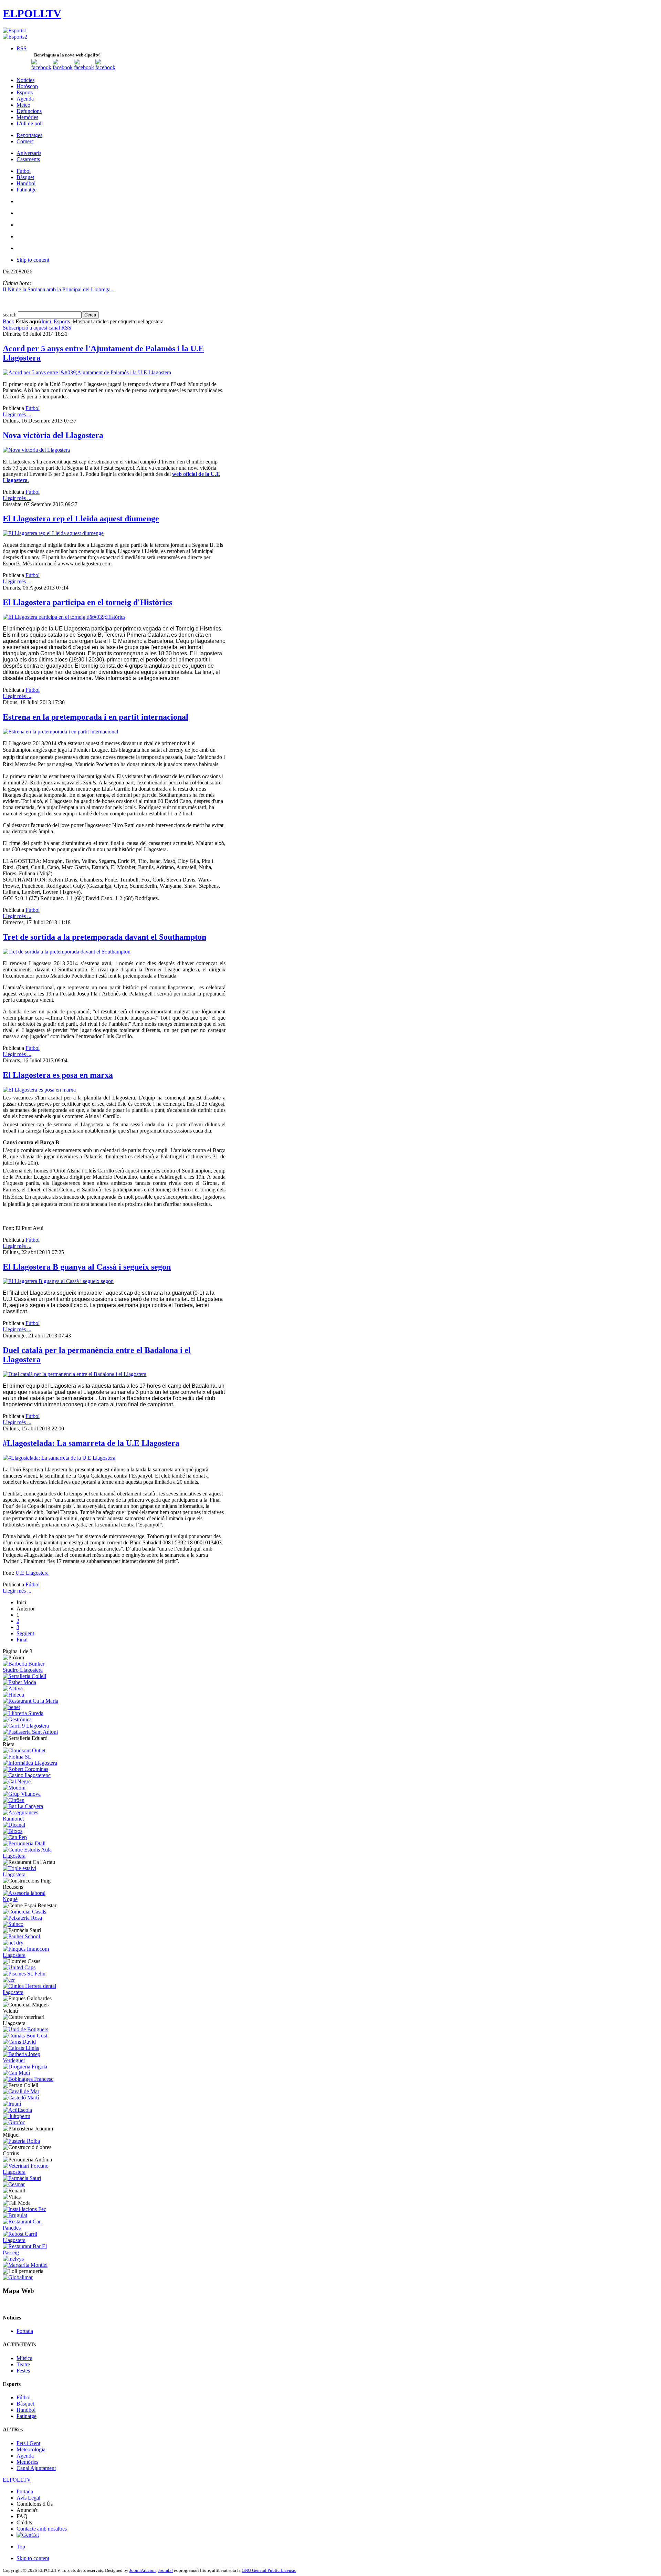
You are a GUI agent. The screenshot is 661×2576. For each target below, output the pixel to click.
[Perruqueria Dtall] (24, 1843)
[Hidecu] (13, 1695)
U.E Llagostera (32, 1573)
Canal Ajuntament (36, 2468)
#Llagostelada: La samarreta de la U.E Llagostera (91, 1443)
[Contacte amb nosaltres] (105, 67)
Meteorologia (31, 2449)
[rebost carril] (32, 2240)
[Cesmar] (14, 2184)
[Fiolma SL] (17, 1757)
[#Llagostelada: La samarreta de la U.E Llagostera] (59, 1458)
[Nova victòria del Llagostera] (36, 450)
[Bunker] (32, 1670)
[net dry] (13, 1943)
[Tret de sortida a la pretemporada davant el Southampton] (67, 952)
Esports (62, 321)
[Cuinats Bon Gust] (25, 2036)
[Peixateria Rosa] (22, 1918)
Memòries (27, 2462)
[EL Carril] (26, 1726)
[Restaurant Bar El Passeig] (32, 2252)
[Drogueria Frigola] (25, 2067)
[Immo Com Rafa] (32, 1955)
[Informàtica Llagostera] (30, 1763)
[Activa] (13, 1688)
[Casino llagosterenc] (27, 1775)
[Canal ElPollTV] (84, 67)
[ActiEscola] (17, 2110)
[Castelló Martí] (21, 2098)
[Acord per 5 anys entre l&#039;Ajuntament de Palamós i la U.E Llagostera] (87, 372)
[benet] (11, 1707)
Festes (23, 2371)
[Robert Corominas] (25, 1769)
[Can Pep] (15, 1837)
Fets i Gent (28, 2443)
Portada (25, 2331)
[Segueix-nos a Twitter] (63, 67)
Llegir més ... (17, 414)
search (10, 315)
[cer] (9, 1980)
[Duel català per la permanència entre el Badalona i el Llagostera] (75, 1374)
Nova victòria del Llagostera (53, 435)
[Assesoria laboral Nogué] (32, 1899)
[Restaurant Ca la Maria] (30, 1701)
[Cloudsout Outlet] (24, 1750)
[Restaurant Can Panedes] (32, 2228)
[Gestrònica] (17, 1719)
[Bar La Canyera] (23, 1806)
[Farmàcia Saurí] (22, 2178)
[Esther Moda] (19, 1682)
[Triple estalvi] (32, 1874)
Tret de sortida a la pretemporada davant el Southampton (104, 937)
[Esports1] (15, 30)
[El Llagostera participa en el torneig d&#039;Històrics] (64, 617)
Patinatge (27, 2416)
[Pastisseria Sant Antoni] (30, 1732)
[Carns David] (19, 2042)
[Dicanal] (14, 1825)
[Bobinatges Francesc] (28, 2079)
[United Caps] (19, 1967)
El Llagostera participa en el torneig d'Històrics (87, 602)
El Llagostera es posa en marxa (58, 1075)
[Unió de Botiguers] (25, 2029)
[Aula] (32, 1856)
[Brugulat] (15, 2215)
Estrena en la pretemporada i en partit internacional (96, 717)
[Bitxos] (13, 1831)
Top (21, 2547)
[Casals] (24, 1912)
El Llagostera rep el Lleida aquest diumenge (81, 519)
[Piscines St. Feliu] (24, 1974)
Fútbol (33, 408)
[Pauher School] (21, 1936)
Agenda (25, 2456)
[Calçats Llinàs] (21, 2048)
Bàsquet (25, 2404)
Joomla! (165, 2570)
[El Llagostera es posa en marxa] (39, 1090)
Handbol (26, 2410)
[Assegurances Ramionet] (32, 1819)
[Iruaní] (12, 2104)
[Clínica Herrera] (32, 1992)
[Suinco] (13, 1924)
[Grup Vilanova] (22, 1794)
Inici (46, 321)
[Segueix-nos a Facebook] (41, 67)
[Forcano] (32, 2172)
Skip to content (33, 260)
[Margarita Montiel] (25, 2265)
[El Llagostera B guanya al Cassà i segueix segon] (58, 1281)
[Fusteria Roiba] (21, 2141)
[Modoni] (14, 1788)
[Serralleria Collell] (24, 1676)
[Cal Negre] (17, 1781)
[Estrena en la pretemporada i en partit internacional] (60, 732)
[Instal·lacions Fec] (24, 2209)
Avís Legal (28, 2498)
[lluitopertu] (17, 2116)
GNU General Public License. (269, 2570)
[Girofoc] (14, 2122)
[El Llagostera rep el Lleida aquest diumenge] (53, 533)
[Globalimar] (18, 2277)
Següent (25, 1633)
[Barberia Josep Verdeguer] (32, 2060)
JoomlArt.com (143, 2570)
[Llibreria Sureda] (23, 1713)
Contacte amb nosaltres (42, 2529)
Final (22, 1640)
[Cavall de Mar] (21, 2091)
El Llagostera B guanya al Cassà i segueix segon (87, 1267)
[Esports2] (15, 37)
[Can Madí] (16, 2073)
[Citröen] (14, 1800)
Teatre (23, 2364)
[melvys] (13, 2259)
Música (24, 2358)
